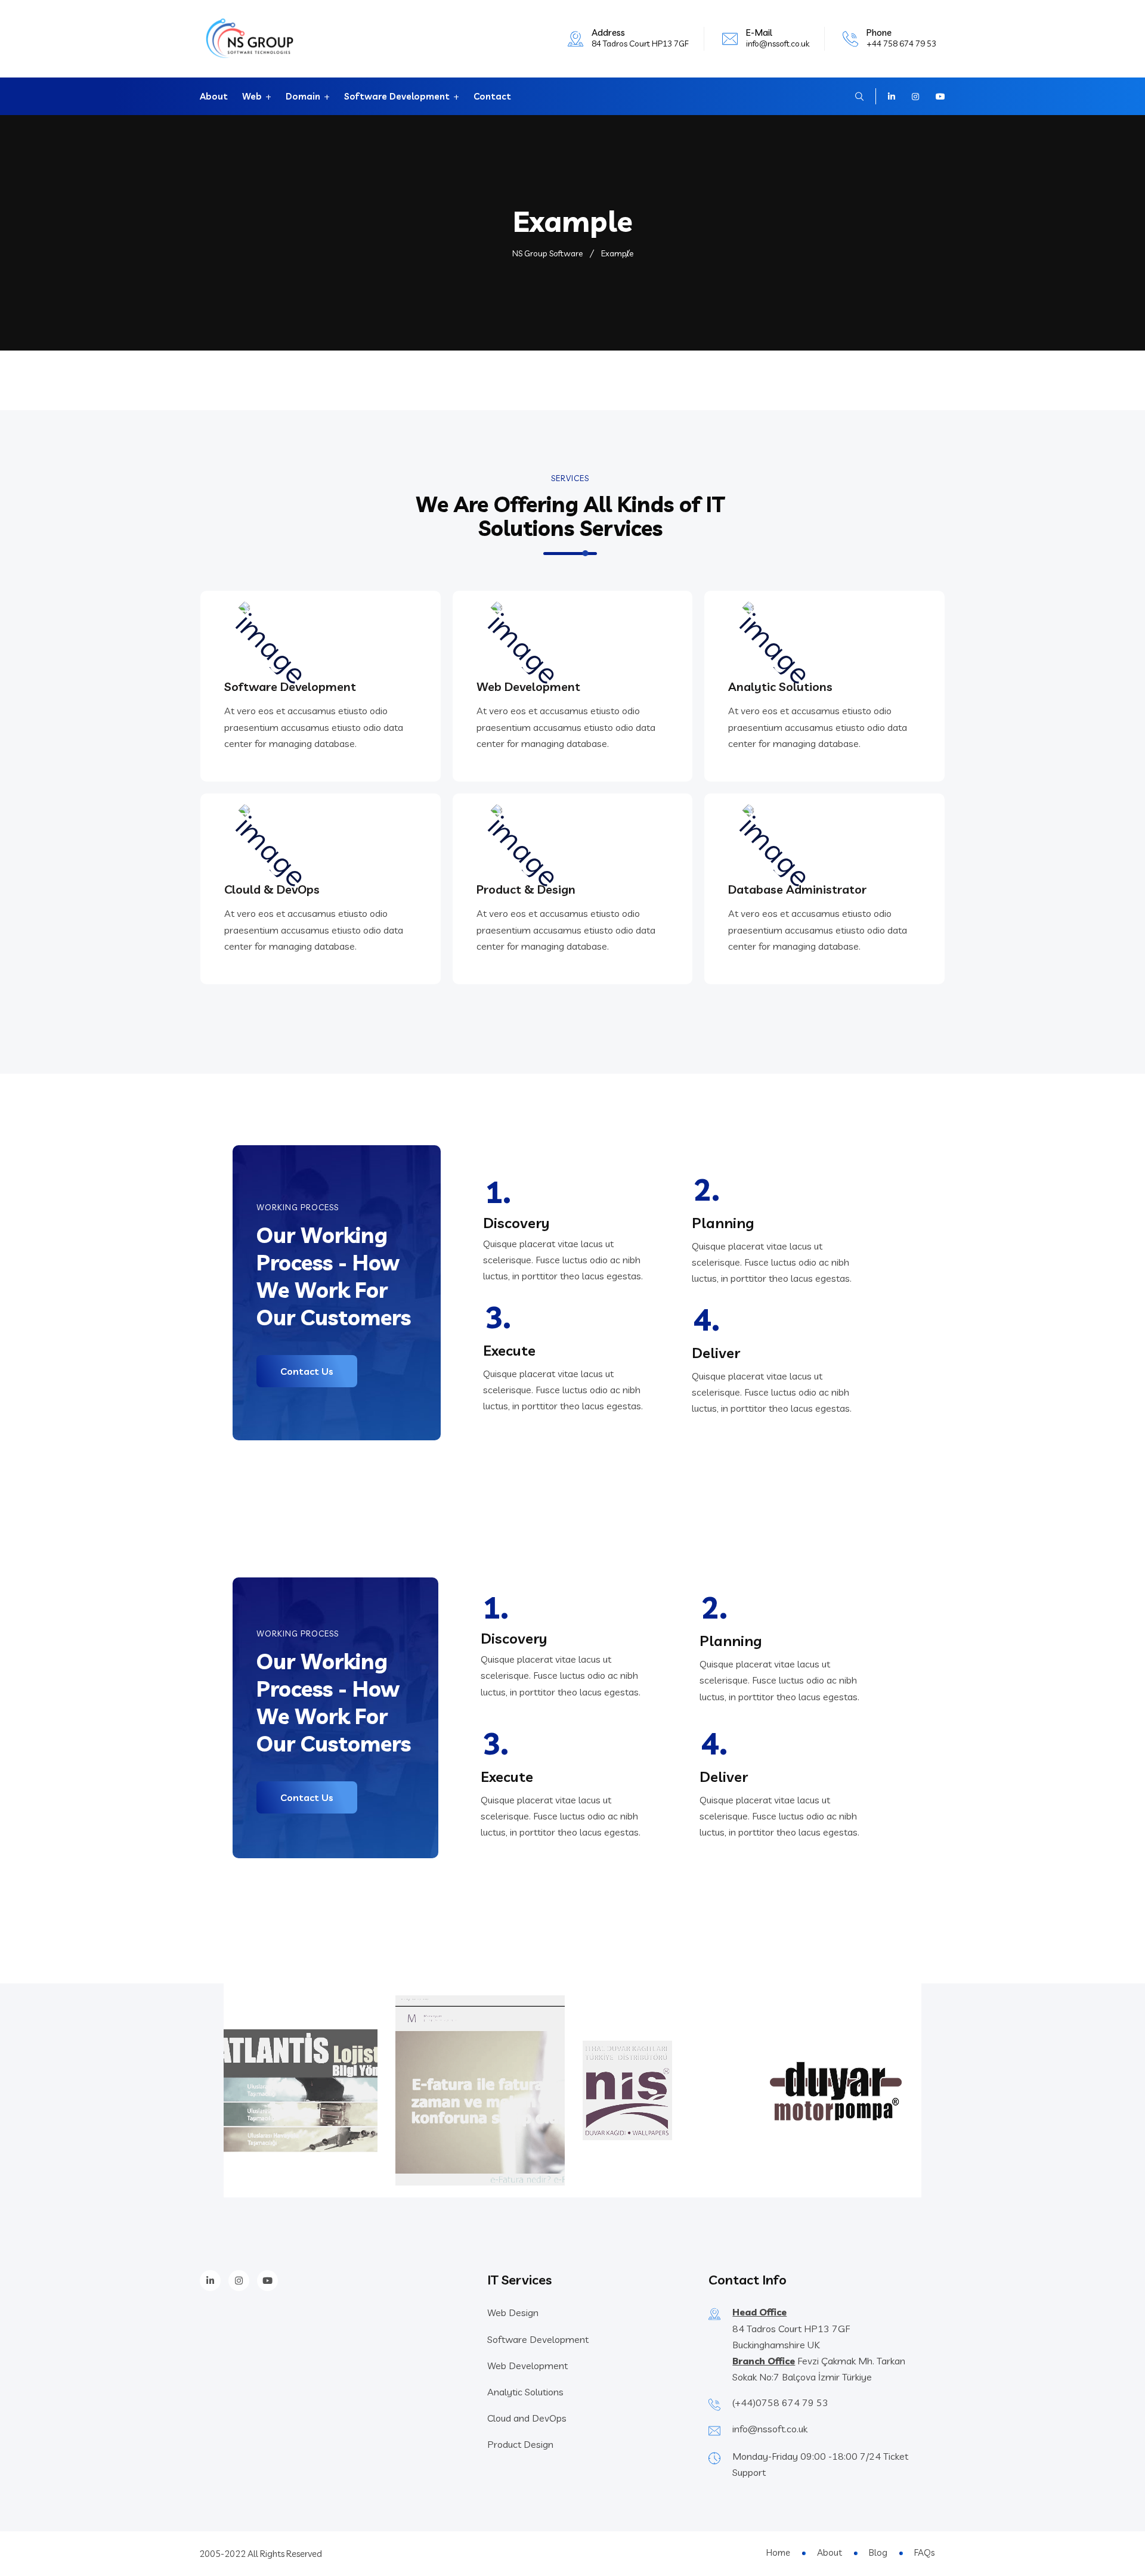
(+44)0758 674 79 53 (780, 2403)
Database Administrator (797, 889)
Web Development (528, 686)
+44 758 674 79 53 (901, 44)
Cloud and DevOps (527, 2418)
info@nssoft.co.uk (778, 44)
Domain (303, 96)
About (214, 96)
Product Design (520, 2444)
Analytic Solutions (780, 686)
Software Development (397, 96)
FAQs (924, 2552)
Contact (492, 96)
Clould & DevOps (272, 889)
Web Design (513, 2312)
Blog (878, 2552)
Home (778, 2552)
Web (252, 96)
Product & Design (526, 889)
